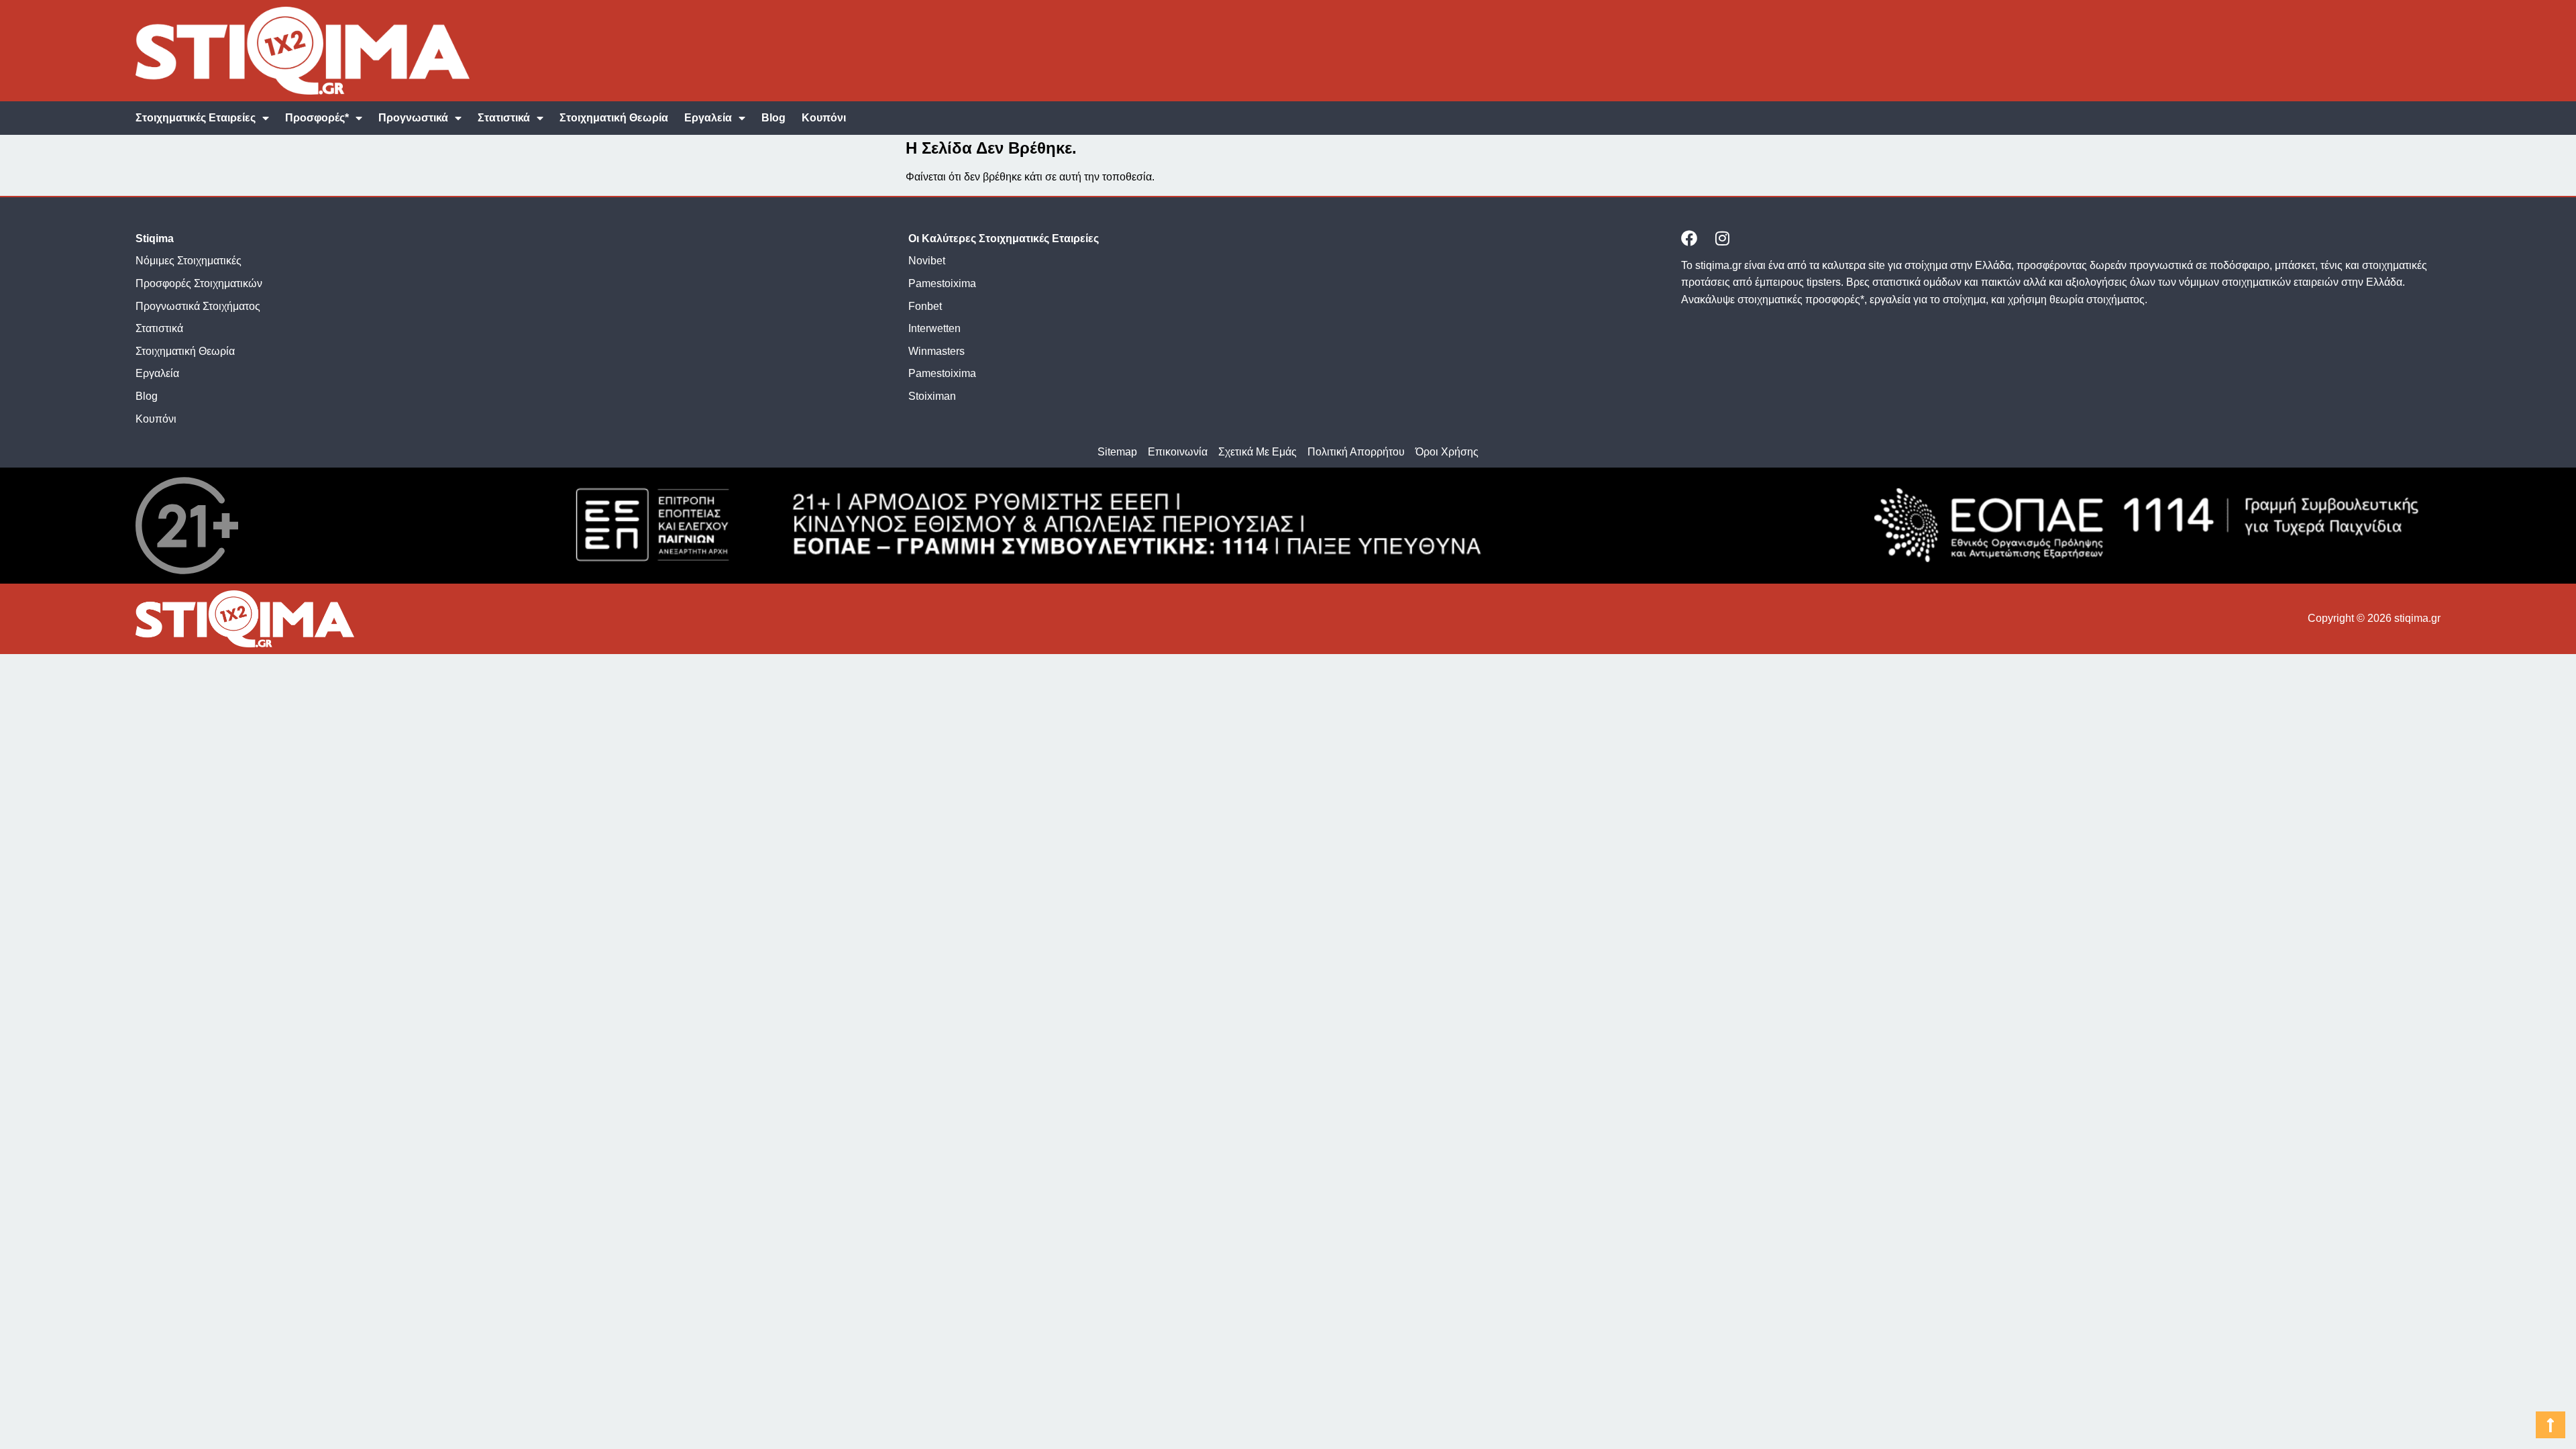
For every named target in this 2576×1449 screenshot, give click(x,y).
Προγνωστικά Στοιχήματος (198, 306)
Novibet (927, 261)
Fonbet (925, 306)
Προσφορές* (317, 118)
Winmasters (936, 351)
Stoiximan (932, 396)
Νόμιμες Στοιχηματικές (189, 261)
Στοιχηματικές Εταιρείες (196, 118)
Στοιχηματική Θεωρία (614, 118)
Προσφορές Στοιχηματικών (199, 283)
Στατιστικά (504, 118)
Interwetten (934, 328)
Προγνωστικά (413, 118)
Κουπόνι (824, 118)
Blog (773, 118)
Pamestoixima (942, 283)
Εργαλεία (708, 118)
